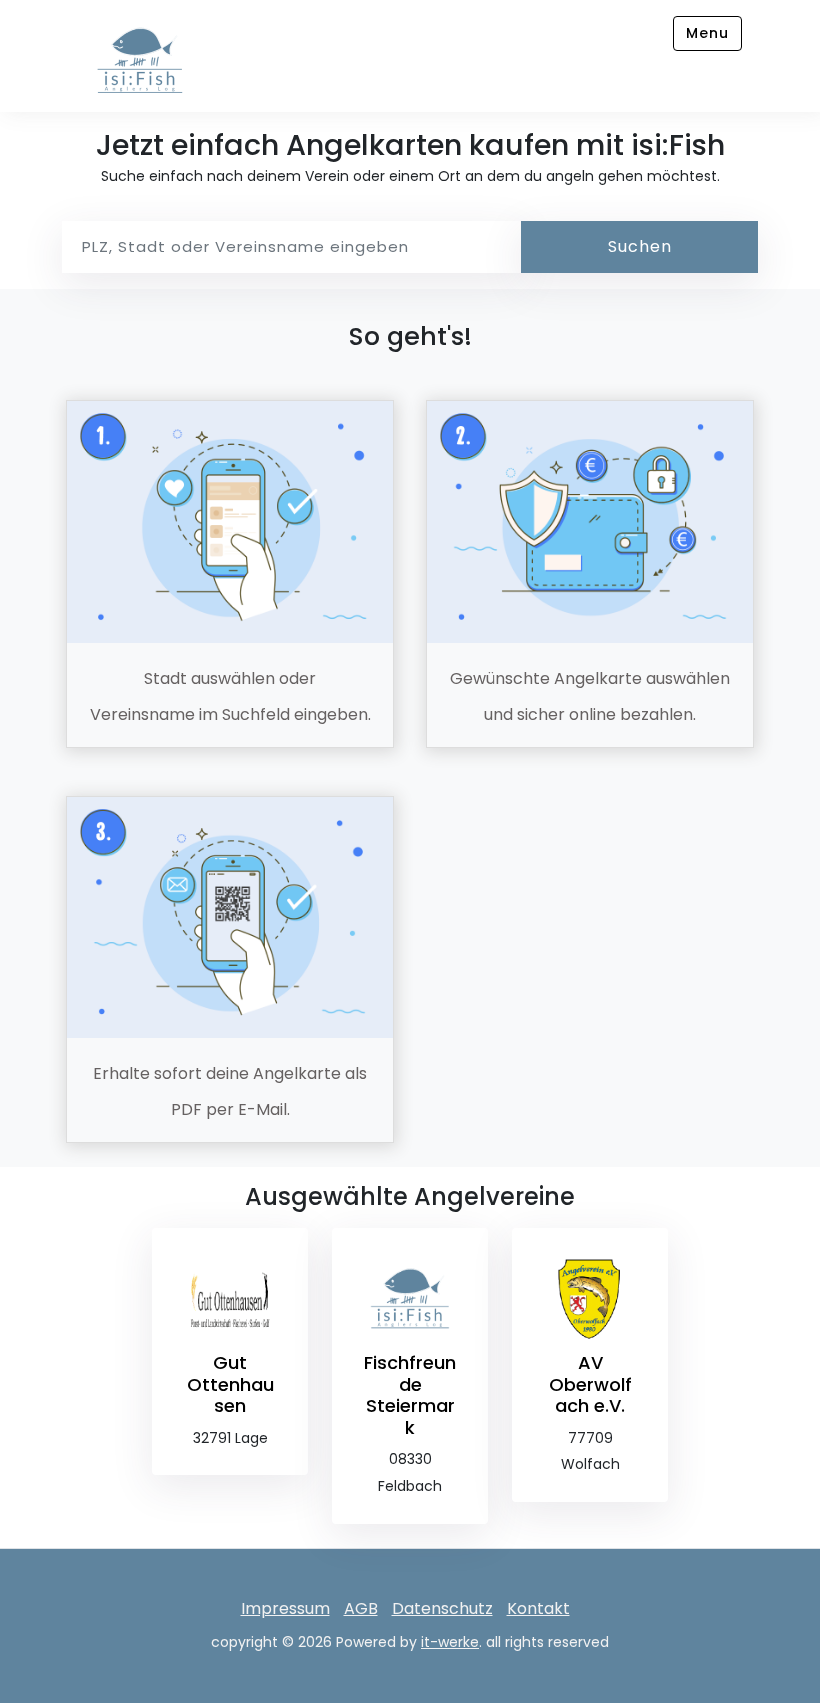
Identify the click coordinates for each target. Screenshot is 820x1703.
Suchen (640, 246)
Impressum (285, 1608)
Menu (707, 33)
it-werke (450, 1642)
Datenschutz (442, 1608)
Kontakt (538, 1608)
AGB (361, 1608)
